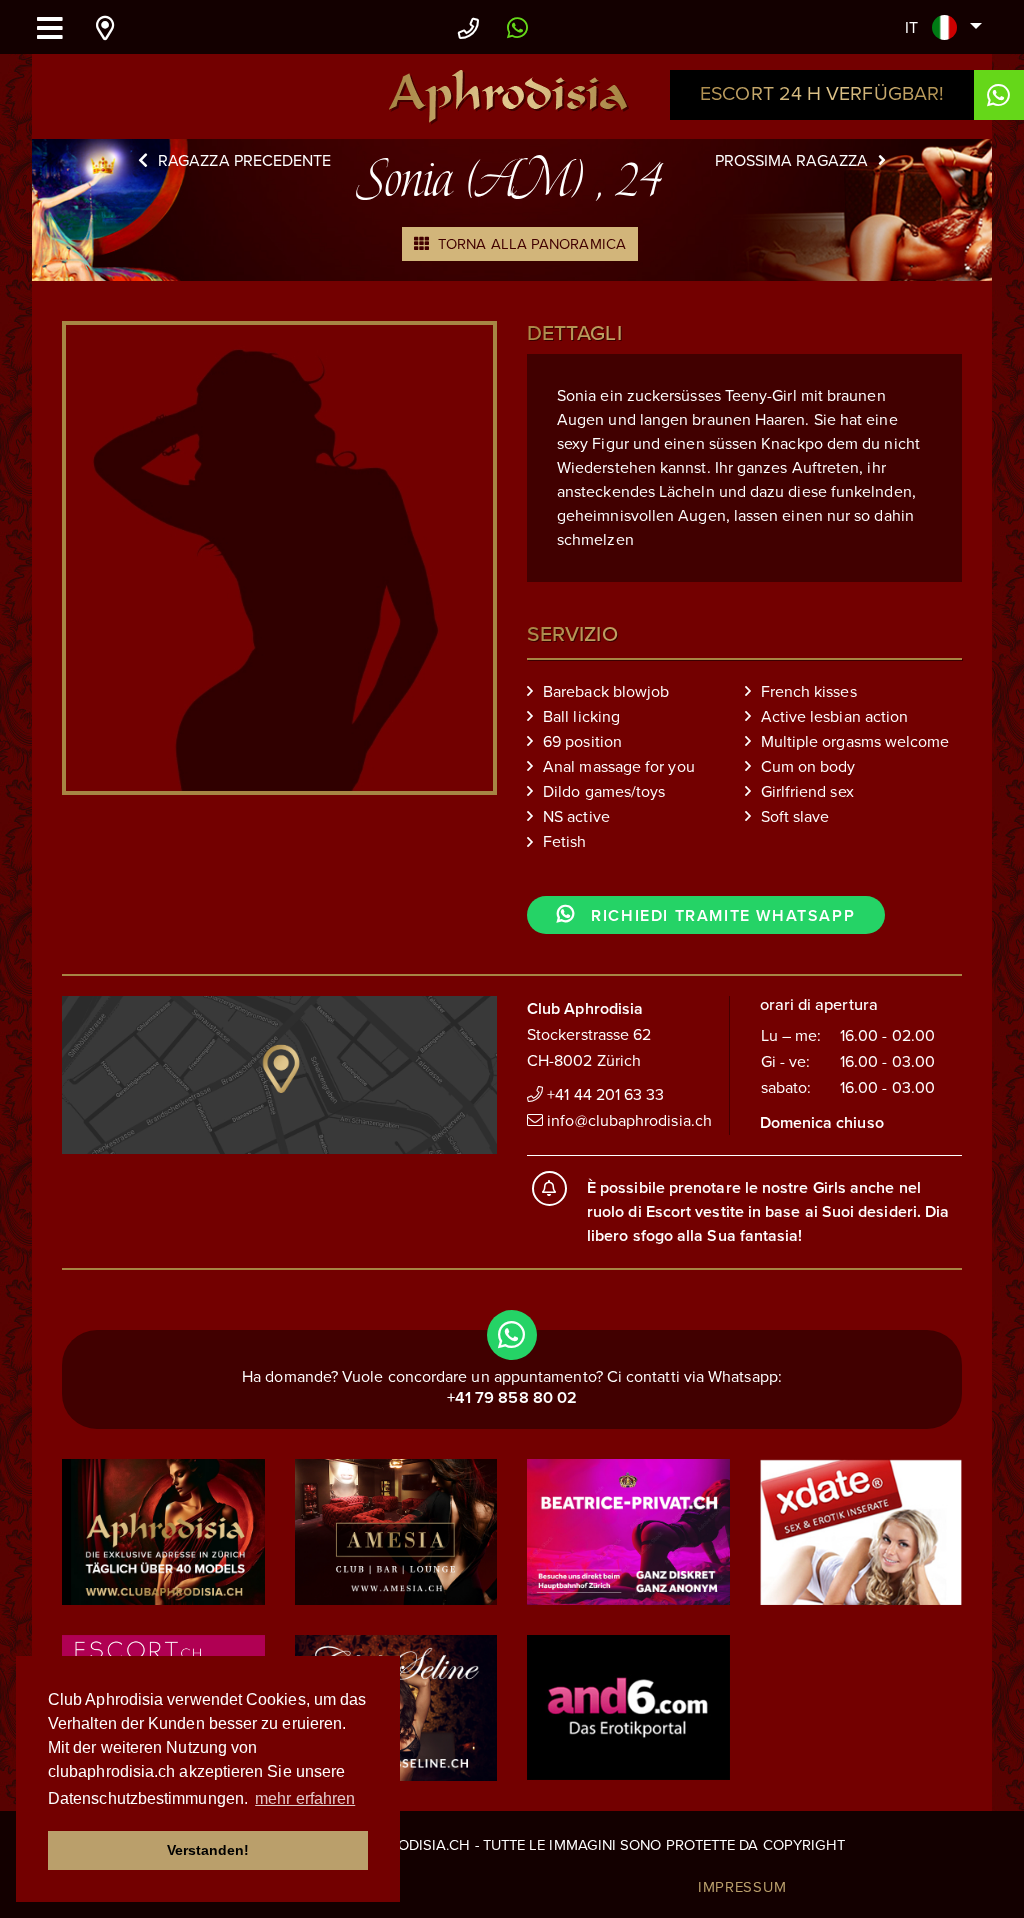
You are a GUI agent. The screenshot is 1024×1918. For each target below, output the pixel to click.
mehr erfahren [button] (305, 1798)
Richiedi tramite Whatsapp (721, 916)
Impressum (742, 1887)
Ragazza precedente (244, 161)
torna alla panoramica (530, 244)
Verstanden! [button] (208, 1850)
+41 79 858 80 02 (512, 1398)
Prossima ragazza (791, 161)
